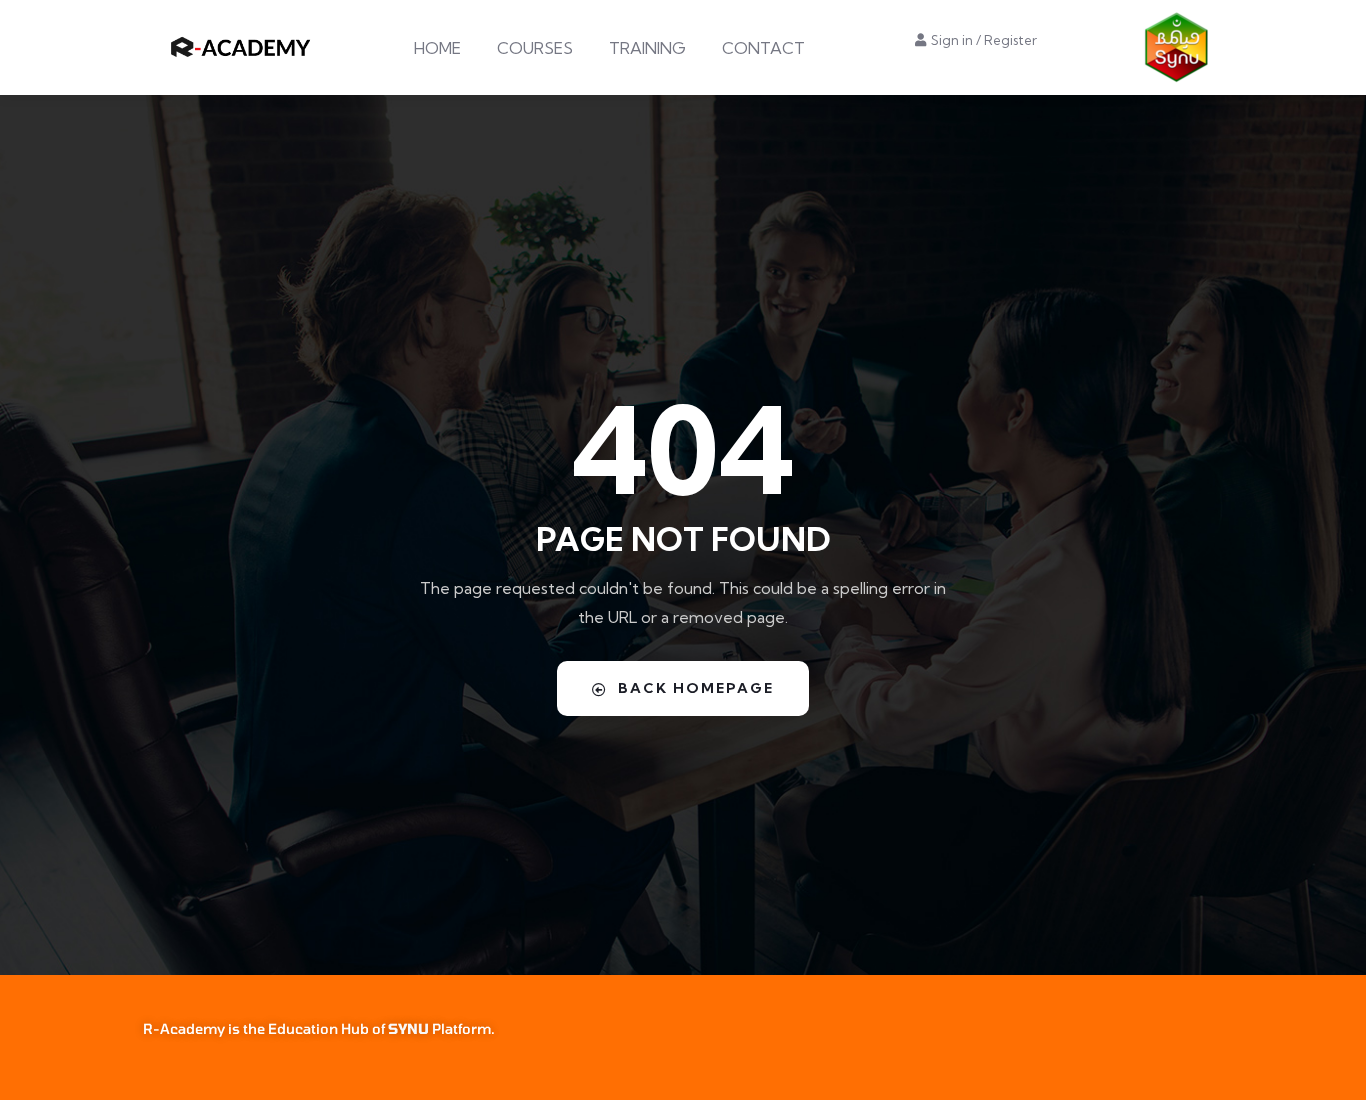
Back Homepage (696, 688)
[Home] (243, 47)
